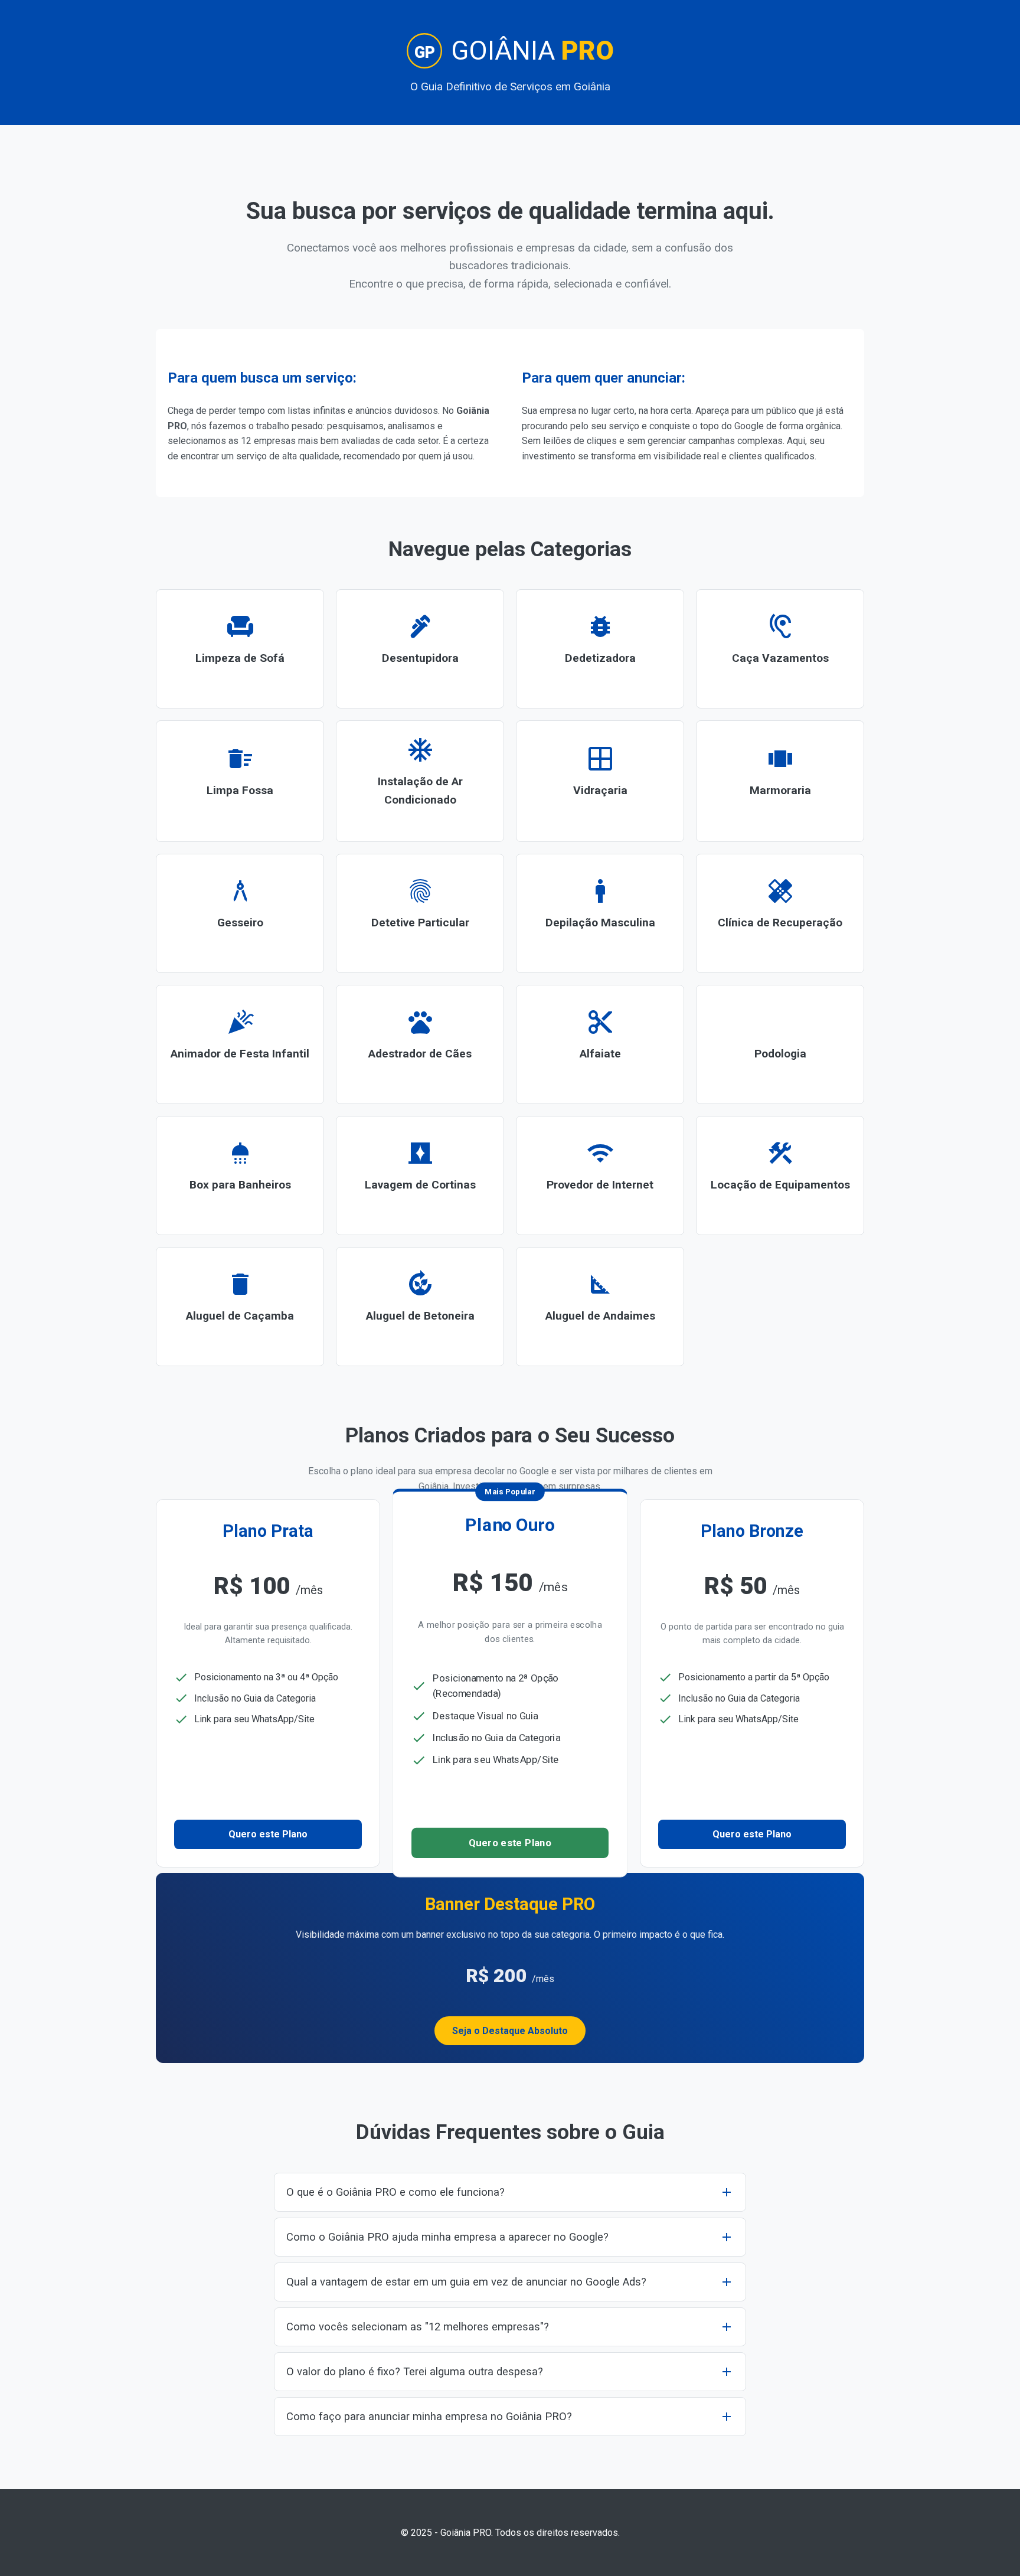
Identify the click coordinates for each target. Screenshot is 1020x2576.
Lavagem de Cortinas (420, 1174)
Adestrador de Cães (420, 1043)
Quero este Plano (268, 1834)
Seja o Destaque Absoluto (510, 2031)
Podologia (780, 1043)
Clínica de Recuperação (780, 912)
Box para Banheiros (240, 1174)
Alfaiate (600, 1043)
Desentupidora (420, 648)
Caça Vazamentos (780, 648)
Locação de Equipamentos (780, 1174)
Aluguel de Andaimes (600, 1305)
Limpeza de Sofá (240, 648)
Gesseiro (240, 912)
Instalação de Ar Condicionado (420, 780)
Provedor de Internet (600, 1174)
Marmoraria (780, 780)
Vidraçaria (600, 780)
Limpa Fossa (240, 780)
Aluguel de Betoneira (420, 1305)
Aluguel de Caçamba (240, 1305)
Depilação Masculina (600, 912)
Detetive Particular (420, 912)
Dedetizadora (600, 648)
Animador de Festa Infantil (240, 1043)
